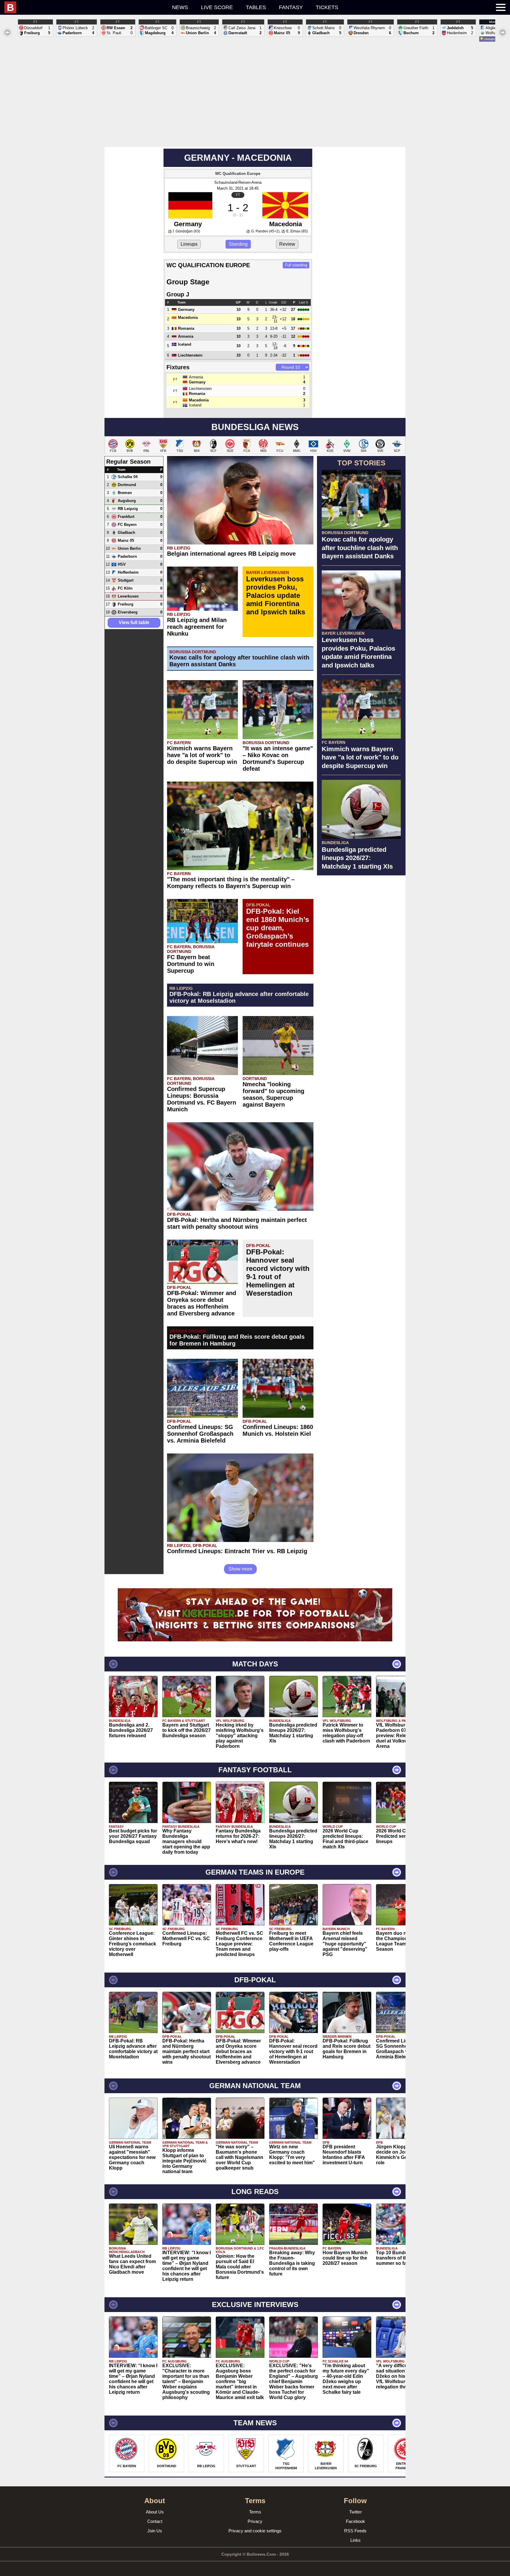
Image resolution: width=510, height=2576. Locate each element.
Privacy (255, 2521)
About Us (155, 2512)
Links (355, 2540)
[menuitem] (54, 7)
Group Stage (188, 282)
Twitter (355, 2512)
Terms (255, 2512)
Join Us (155, 2531)
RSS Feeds (355, 2531)
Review (287, 244)
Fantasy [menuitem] (291, 7)
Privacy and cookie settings (255, 2531)
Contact (155, 2521)
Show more (240, 1569)
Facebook (355, 2521)
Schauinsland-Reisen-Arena (238, 182)
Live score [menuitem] (217, 7)
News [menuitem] (180, 7)
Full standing (296, 265)
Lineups (189, 244)
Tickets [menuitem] (327, 7)
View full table (134, 622)
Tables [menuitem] (256, 7)
